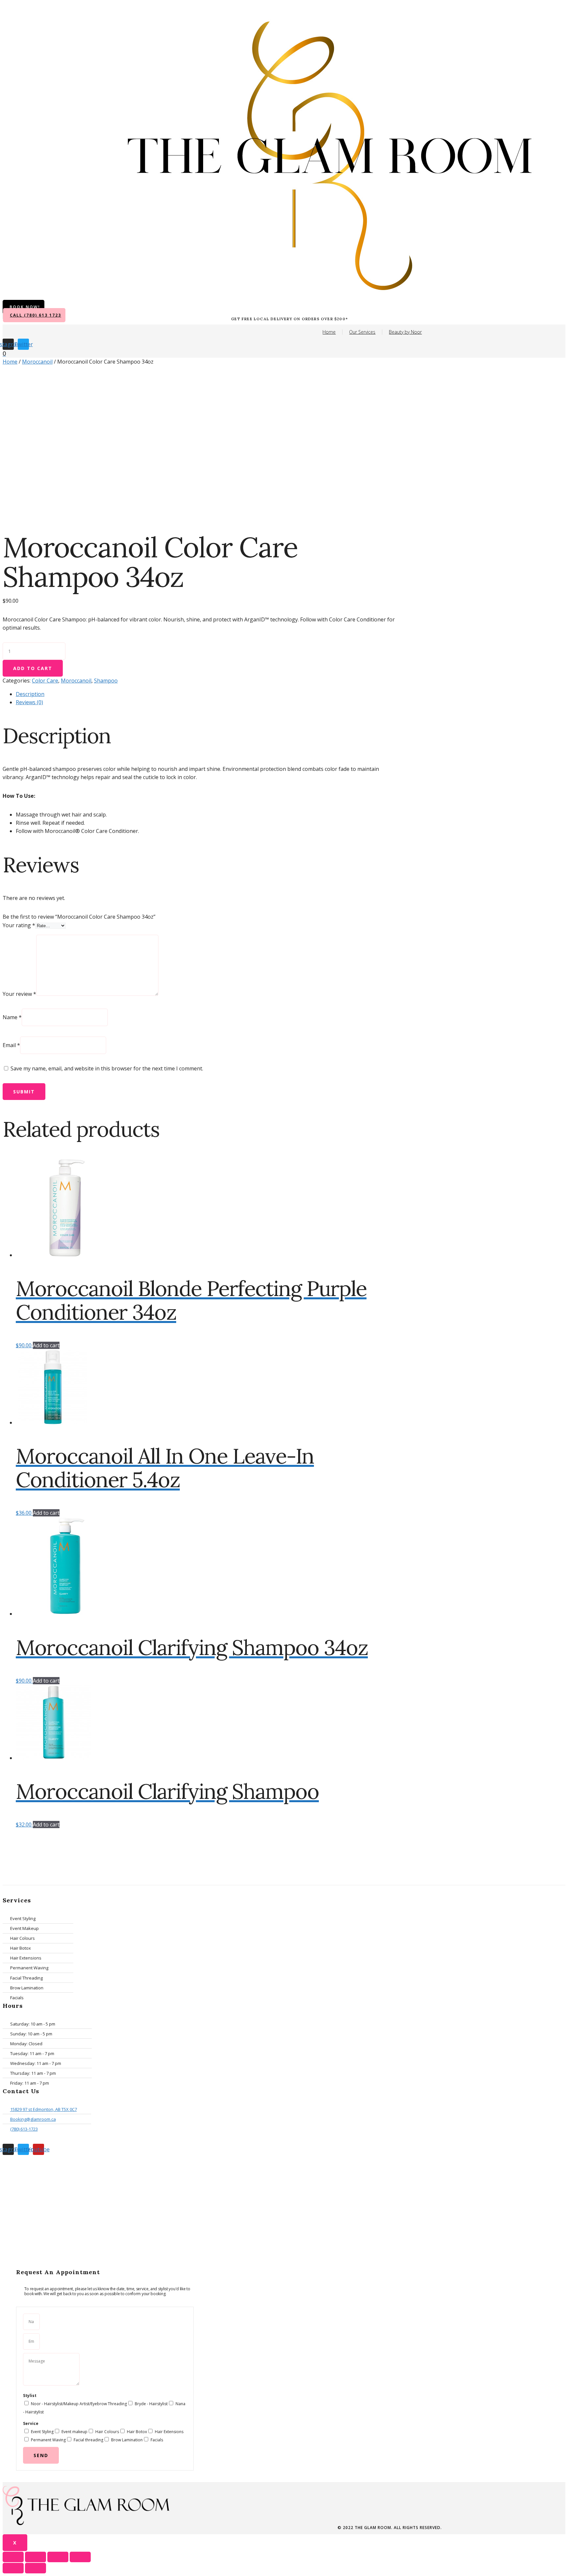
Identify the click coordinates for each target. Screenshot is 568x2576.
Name (12, 1017)
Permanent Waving (48, 2440)
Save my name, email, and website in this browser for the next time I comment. (107, 1068)
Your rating (19, 925)
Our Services (362, 332)
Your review (19, 994)
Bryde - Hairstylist (151, 2404)
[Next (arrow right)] (35, 2568)
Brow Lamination (127, 2440)
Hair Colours (107, 2432)
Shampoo (106, 681)
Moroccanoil (37, 362)
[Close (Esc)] (13, 2557)
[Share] (35, 2557)
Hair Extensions (169, 2432)
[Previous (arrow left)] (13, 2568)
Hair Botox (137, 2432)
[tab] (206, 694)
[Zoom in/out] (80, 2557)
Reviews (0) (29, 702)
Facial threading (88, 2440)
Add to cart (33, 668)
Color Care (45, 681)
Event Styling (42, 2432)
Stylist (30, 2396)
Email (11, 1045)
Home (329, 332)
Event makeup (74, 2432)
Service (31, 2423)
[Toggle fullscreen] (58, 2557)
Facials (157, 2440)
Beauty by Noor (405, 332)
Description (30, 694)
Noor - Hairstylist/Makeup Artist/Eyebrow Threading (79, 2404)
